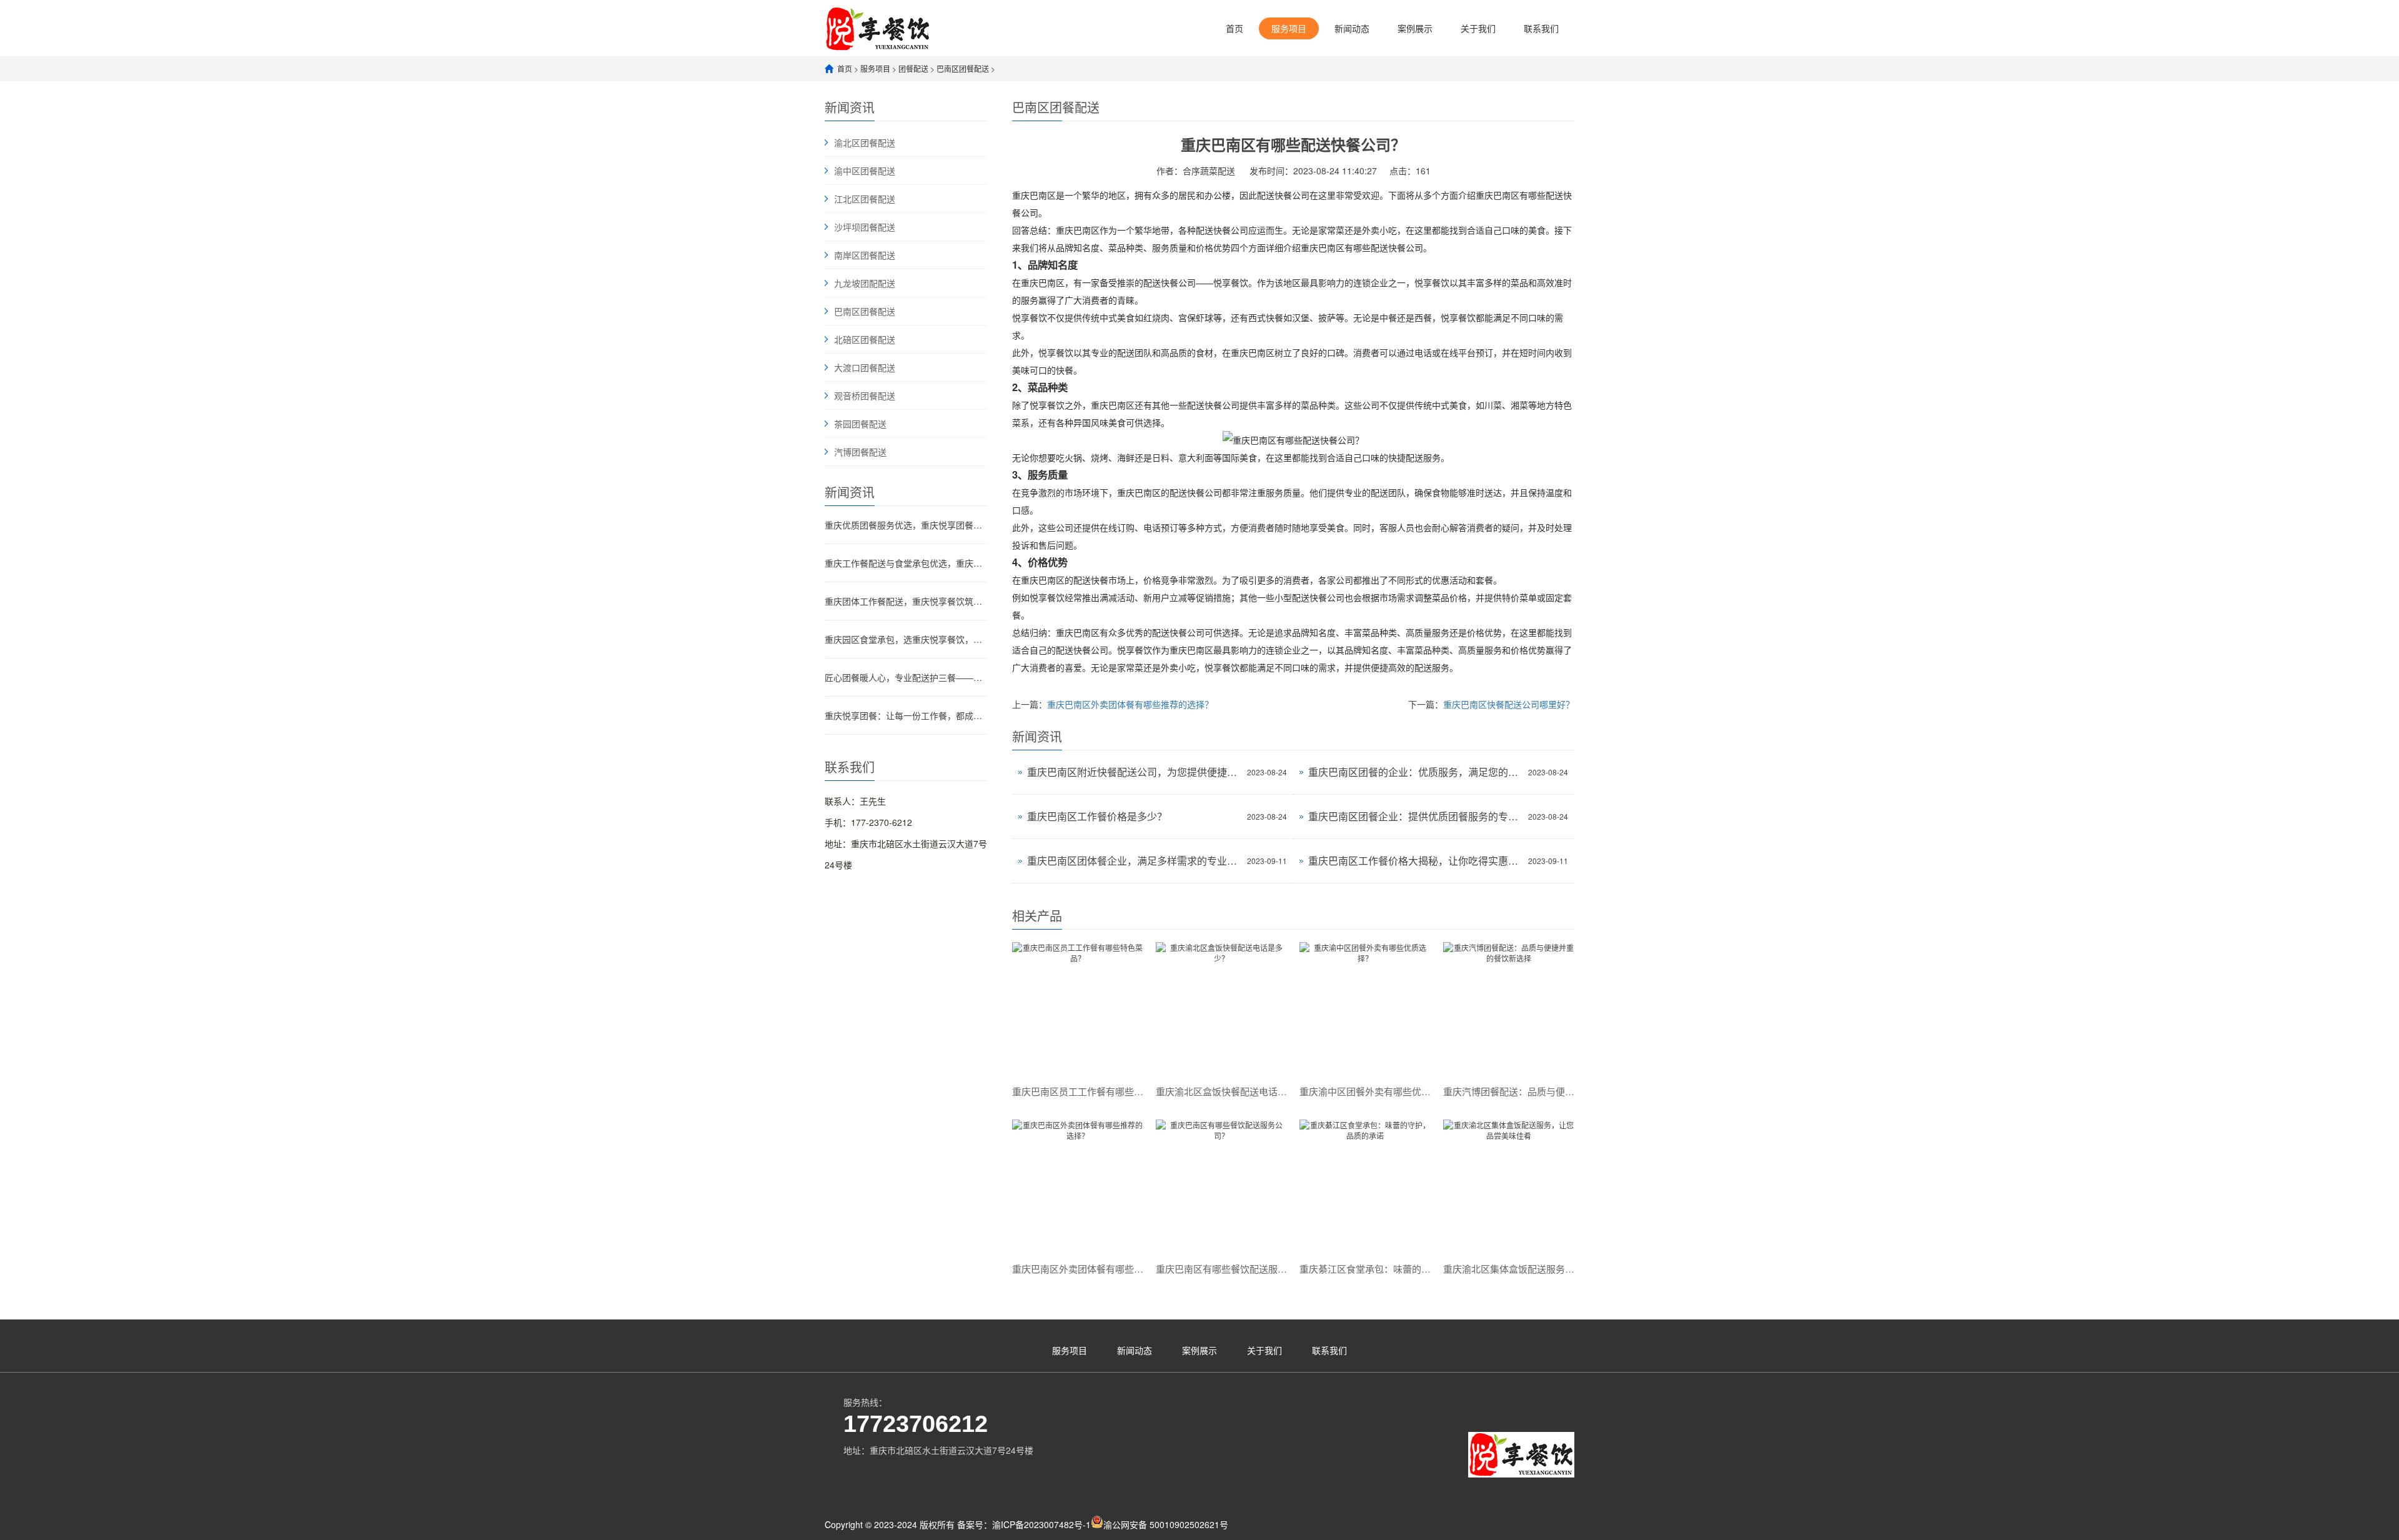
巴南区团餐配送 (963, 68)
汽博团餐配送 (860, 452)
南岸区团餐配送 (865, 255)
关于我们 (1478, 28)
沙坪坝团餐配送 (865, 227)
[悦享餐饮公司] (878, 28)
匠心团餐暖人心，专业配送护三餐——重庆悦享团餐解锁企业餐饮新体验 (906, 677)
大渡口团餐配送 (865, 367)
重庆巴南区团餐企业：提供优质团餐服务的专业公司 (1415, 816)
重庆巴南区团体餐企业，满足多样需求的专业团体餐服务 (1134, 861)
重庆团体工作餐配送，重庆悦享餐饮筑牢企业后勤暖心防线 (906, 601)
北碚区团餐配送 (865, 339)
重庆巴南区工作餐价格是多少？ (1097, 816)
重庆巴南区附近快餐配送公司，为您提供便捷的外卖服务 (1134, 772)
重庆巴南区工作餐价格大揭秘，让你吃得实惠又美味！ (1415, 861)
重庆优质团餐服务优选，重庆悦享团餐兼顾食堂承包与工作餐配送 (906, 525)
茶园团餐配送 (860, 424)
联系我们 (1541, 28)
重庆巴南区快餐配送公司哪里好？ (1509, 704)
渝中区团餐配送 (865, 171)
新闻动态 (1352, 28)
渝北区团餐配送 (865, 142)
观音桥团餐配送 (865, 395)
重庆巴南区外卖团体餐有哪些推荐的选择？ (1130, 704)
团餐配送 (913, 68)
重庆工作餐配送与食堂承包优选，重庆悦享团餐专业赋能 (906, 563)
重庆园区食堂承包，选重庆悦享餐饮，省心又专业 (906, 639)
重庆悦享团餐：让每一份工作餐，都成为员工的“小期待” (906, 715)
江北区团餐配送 (865, 199)
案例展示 (1415, 28)
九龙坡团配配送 (865, 283)
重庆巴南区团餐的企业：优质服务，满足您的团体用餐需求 (1415, 772)
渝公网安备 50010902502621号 (1166, 1524)
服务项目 (1289, 28)
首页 (1234, 28)
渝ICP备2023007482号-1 (1041, 1524)
